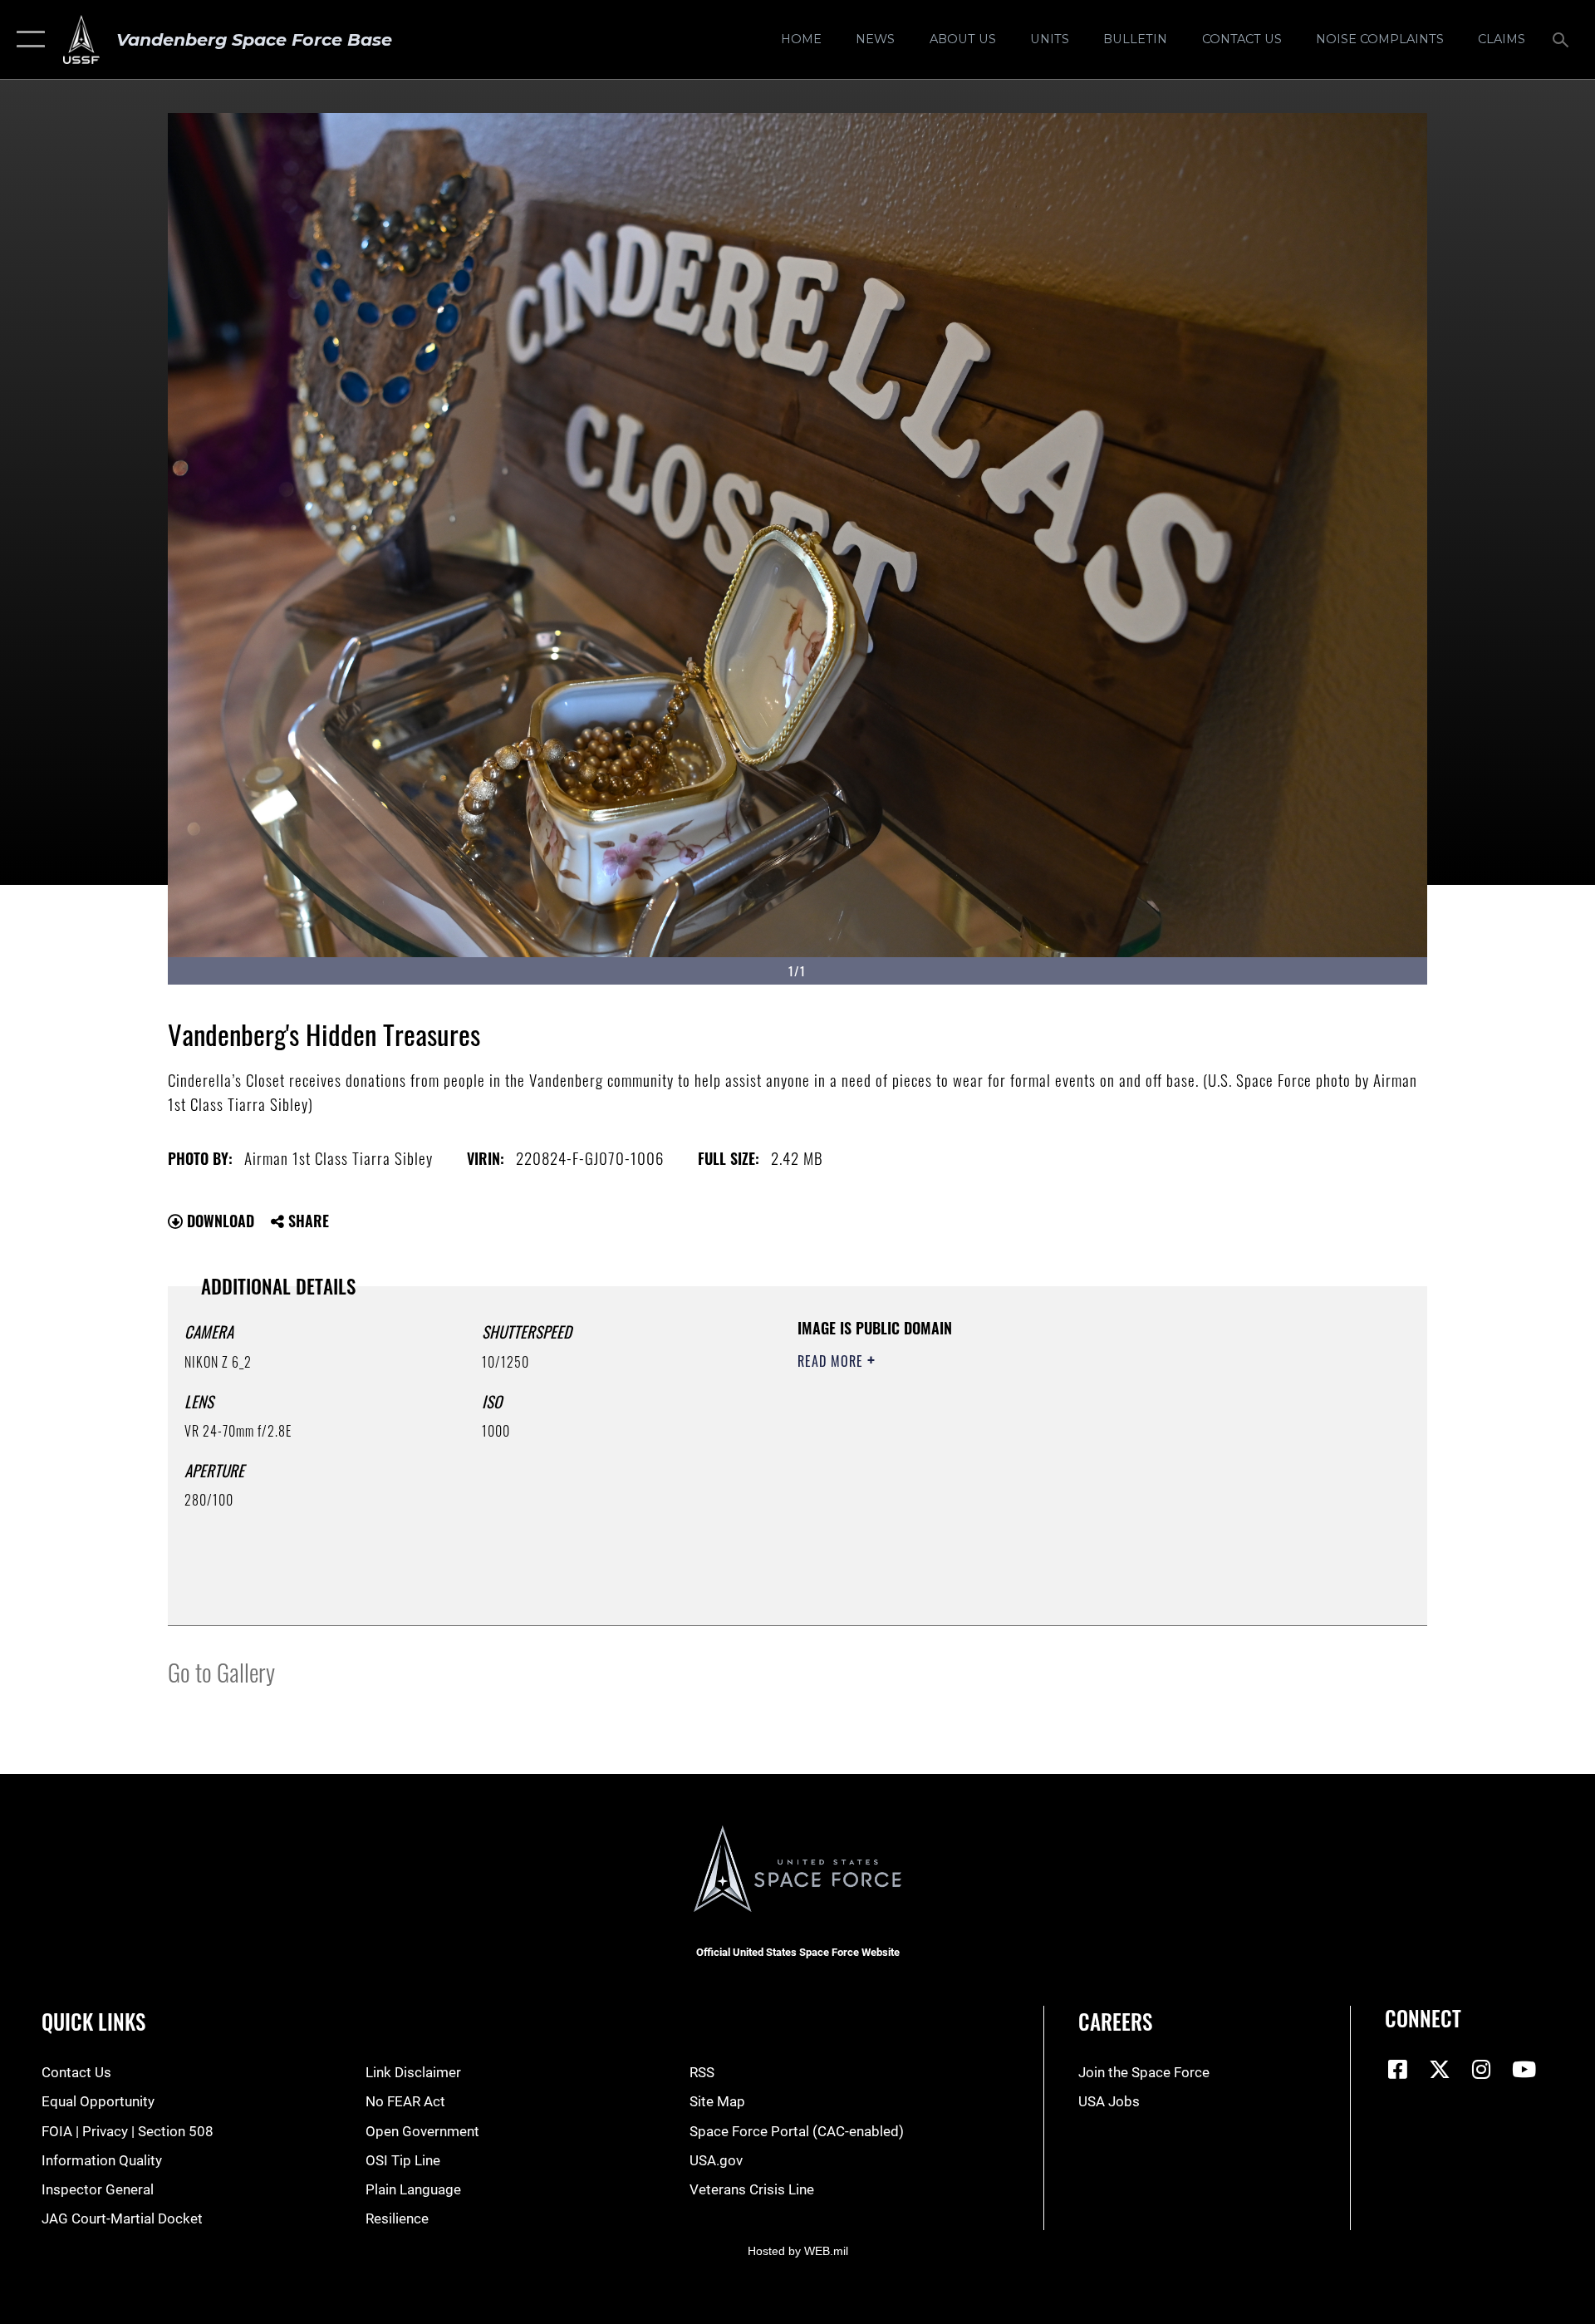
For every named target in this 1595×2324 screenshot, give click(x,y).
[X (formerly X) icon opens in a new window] (1440, 2069)
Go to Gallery (221, 1671)
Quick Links (93, 2021)
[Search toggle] (1562, 39)
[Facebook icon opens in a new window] (1397, 2069)
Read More (832, 1361)
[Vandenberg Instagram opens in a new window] (1482, 2069)
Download (218, 1221)
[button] (27, 39)
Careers (1115, 2021)
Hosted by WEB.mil (798, 2251)
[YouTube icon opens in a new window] (1524, 2069)
